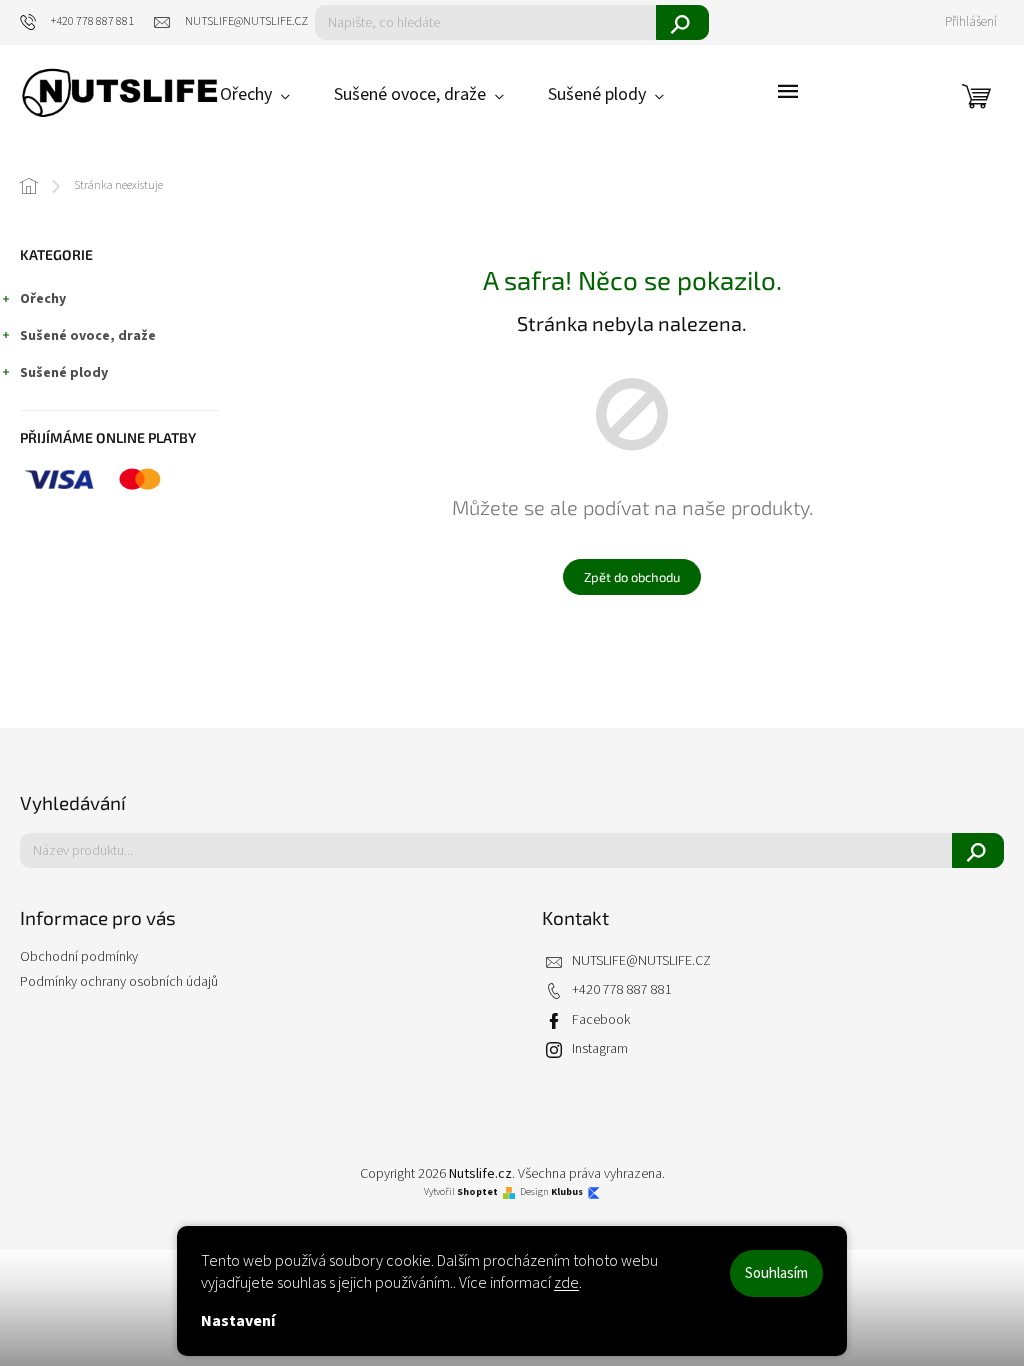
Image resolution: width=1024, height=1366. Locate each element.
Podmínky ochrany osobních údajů (119, 982)
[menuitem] (255, 95)
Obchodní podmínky (79, 957)
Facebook (601, 1020)
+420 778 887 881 (622, 990)
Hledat (682, 22)
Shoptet (477, 1192)
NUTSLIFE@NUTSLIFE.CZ (641, 961)
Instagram (600, 1049)
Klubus (567, 1192)
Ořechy (43, 299)
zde (566, 1283)
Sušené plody (64, 373)
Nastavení (238, 1321)
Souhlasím (776, 1273)
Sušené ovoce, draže (88, 336)
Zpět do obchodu (632, 577)
